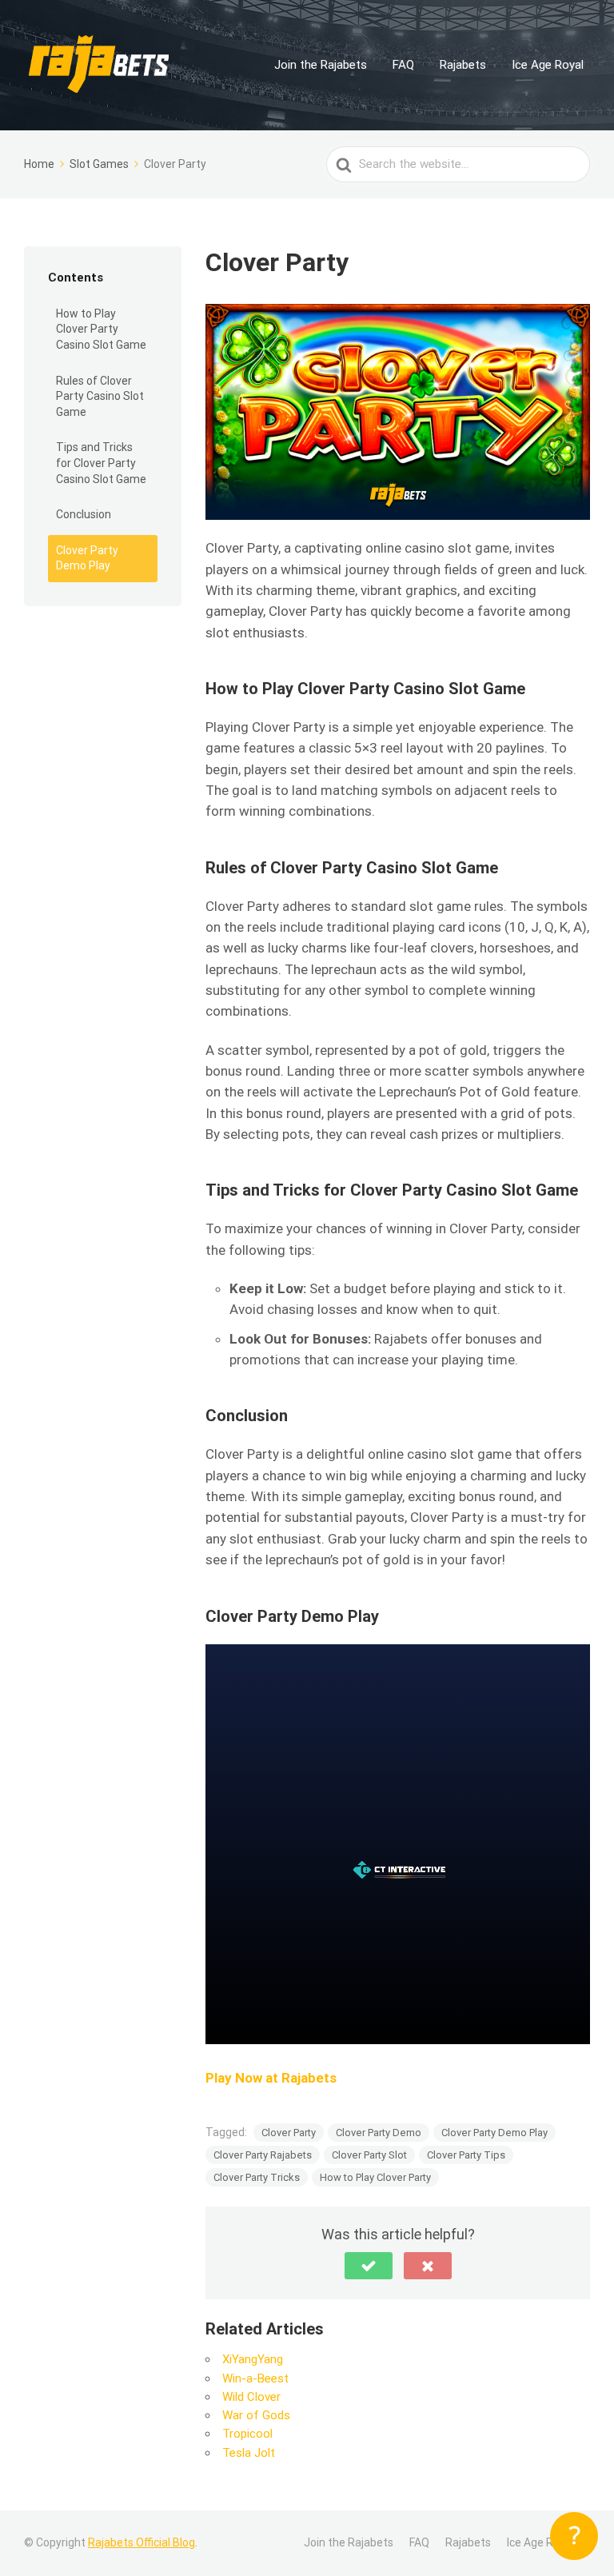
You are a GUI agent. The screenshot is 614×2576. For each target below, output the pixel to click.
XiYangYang (253, 2359)
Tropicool (247, 2434)
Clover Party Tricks (257, 2177)
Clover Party (289, 2133)
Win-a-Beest (255, 2378)
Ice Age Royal (548, 65)
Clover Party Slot (369, 2155)
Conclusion (84, 514)
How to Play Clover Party (375, 2177)
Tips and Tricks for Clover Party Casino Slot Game (101, 463)
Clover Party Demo (379, 2133)
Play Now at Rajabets (271, 2078)
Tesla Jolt (249, 2453)
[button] (369, 2266)
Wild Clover (251, 2397)
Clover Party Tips (466, 2155)
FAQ (403, 65)
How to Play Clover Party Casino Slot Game (101, 329)
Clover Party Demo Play (87, 558)
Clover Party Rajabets (263, 2155)
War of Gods (256, 2415)
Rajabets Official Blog (142, 2542)
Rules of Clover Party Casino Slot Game (100, 396)
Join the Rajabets (321, 65)
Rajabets (463, 65)
